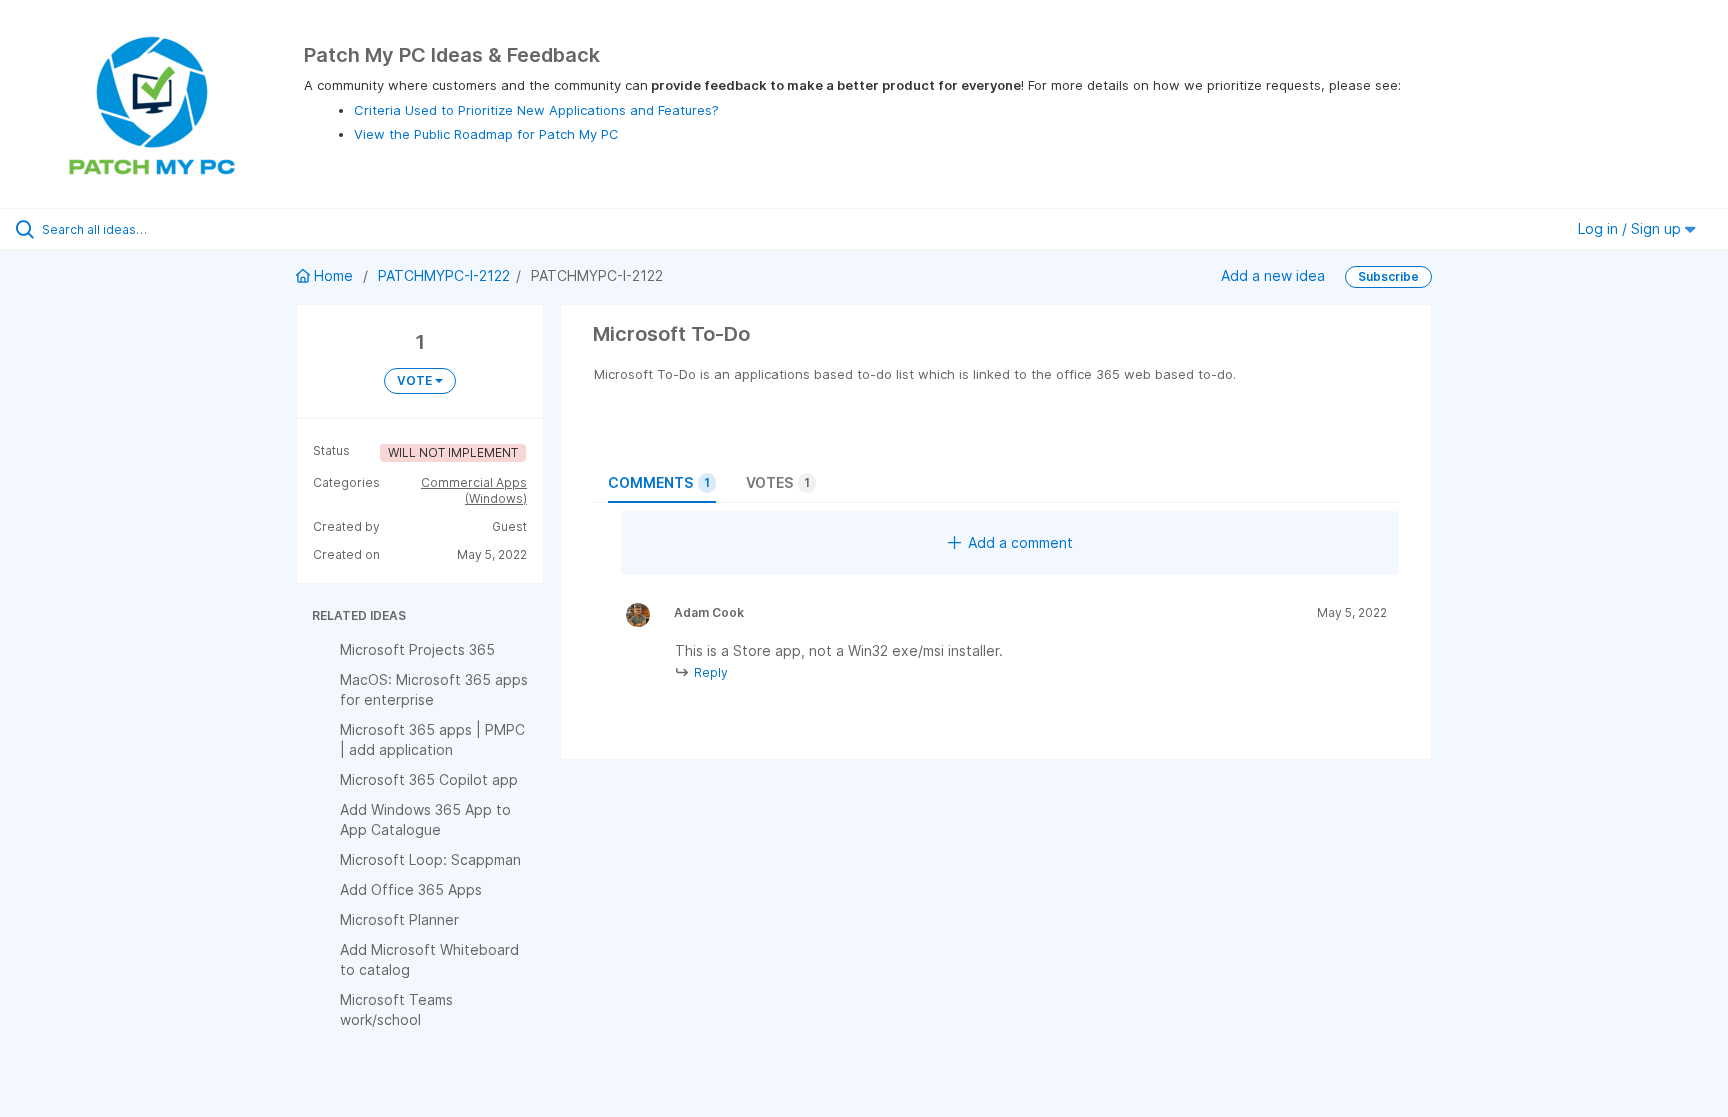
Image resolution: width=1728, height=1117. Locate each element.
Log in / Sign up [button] (1631, 228)
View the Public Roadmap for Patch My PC (486, 134)
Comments (659, 482)
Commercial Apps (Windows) (474, 490)
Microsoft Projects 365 (417, 649)
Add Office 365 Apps (411, 889)
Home (333, 275)
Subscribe (1388, 276)
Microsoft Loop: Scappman (430, 859)
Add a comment (1020, 542)
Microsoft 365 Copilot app (429, 779)
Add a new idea (1273, 275)
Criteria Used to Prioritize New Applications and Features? (536, 110)
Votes (778, 482)
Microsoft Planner (399, 919)
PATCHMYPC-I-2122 (444, 275)
